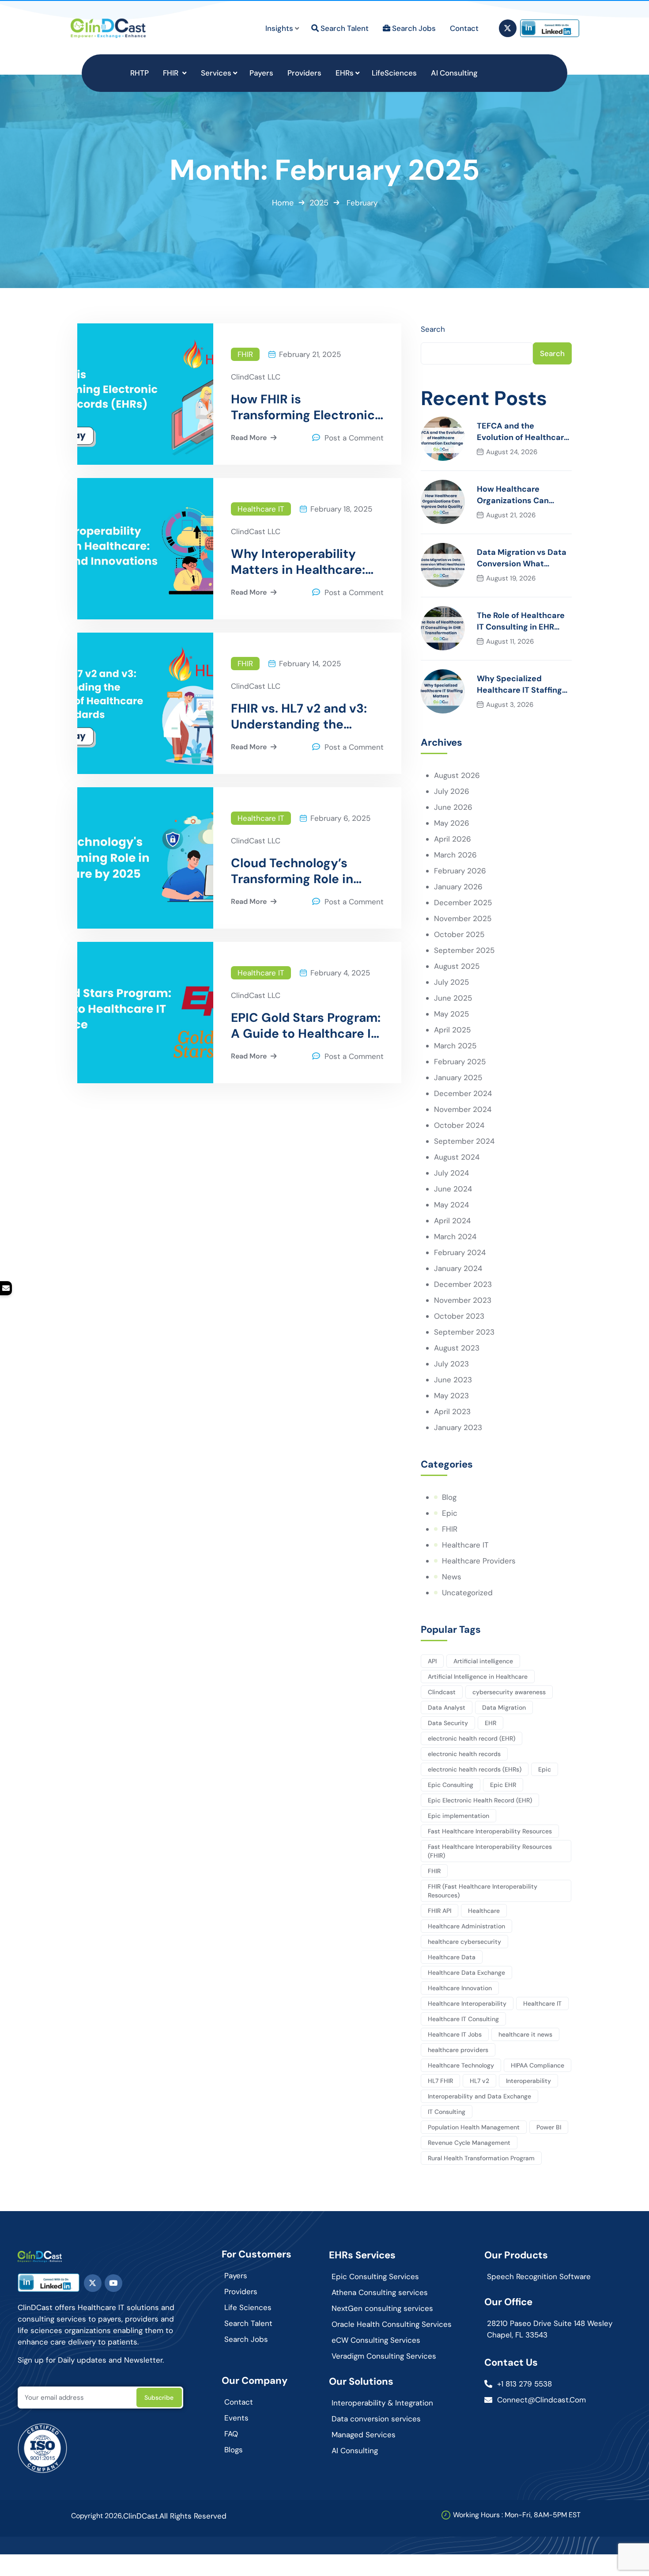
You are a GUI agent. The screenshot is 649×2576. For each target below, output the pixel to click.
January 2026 (458, 887)
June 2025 (453, 998)
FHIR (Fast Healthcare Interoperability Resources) (483, 1891)
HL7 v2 (479, 2081)
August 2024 (457, 1157)
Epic (450, 1513)
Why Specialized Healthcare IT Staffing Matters (519, 685)
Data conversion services (376, 2419)
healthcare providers (458, 2050)
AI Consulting (355, 2451)
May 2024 (451, 1205)
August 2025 (457, 966)
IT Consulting (447, 2112)
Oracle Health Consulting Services (392, 2324)
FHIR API (440, 1911)
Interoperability (528, 2081)
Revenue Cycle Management (469, 2143)
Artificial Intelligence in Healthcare (478, 1677)
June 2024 (453, 1189)
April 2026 (453, 839)
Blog (449, 1497)
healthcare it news (525, 2034)
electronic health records (464, 1754)
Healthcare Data (452, 1957)
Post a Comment (354, 438)
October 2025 (459, 934)
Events (236, 2418)
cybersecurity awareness (509, 1692)
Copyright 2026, (97, 2516)
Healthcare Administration (466, 1926)
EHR (491, 1723)
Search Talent (248, 2323)
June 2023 (453, 1380)
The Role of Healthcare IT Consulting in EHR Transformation (521, 621)
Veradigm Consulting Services (384, 2356)
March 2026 (455, 855)
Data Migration (504, 1707)
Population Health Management (474, 2127)
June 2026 (453, 807)
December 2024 (463, 1093)
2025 (319, 203)
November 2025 (463, 918)
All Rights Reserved (193, 2516)
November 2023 (463, 1300)
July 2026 (452, 791)
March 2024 (455, 1237)
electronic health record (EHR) (472, 1738)
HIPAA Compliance (538, 2065)
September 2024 (464, 1141)
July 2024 (451, 1173)
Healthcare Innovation (460, 1988)
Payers (236, 2276)
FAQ (231, 2434)
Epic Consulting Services (375, 2276)
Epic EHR (503, 1785)
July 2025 (451, 982)
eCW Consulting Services (376, 2340)
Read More (249, 438)
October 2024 (459, 1125)
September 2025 (464, 950)
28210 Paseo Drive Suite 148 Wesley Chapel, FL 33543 (550, 2329)
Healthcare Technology (461, 2065)
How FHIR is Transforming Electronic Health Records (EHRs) (303, 407)
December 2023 (463, 1284)
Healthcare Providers (479, 1561)
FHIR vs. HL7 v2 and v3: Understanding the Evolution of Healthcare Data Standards (301, 717)
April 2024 (452, 1221)
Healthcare (484, 1911)
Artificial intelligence (483, 1661)
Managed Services (364, 2435)
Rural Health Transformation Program (481, 2158)
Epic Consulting (451, 1785)
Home (283, 203)
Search (433, 329)
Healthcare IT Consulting (463, 2019)
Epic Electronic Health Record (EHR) (480, 1800)
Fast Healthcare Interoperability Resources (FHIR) (490, 1851)
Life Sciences (248, 2307)
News (452, 1577)
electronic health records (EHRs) (475, 1769)
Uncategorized (467, 1593)
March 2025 (455, 1046)
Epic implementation (458, 1816)
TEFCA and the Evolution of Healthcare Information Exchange (523, 432)
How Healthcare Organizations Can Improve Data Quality (519, 495)
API (432, 1661)
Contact (239, 2402)
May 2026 (452, 823)
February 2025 (460, 1062)
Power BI (549, 2127)
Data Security (448, 1723)
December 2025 (463, 903)
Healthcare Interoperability (467, 2003)
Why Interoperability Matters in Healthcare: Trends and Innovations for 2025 (301, 562)
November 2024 (463, 1109)
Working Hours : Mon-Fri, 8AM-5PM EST (517, 2515)
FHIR (245, 354)
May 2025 (451, 1014)
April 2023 (452, 1411)
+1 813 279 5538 (524, 2384)
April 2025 (452, 1030)
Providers (241, 2291)
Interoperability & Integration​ (382, 2403)
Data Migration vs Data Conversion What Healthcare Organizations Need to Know (522, 558)
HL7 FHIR (440, 2081)
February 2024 (460, 1252)
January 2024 (458, 1268)
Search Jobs (246, 2339)
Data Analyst (447, 1707)
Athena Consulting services (380, 2292)
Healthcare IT (261, 509)
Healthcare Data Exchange (466, 1973)
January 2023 (458, 1427)
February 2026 (460, 871)
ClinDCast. (141, 2516)
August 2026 (457, 775)
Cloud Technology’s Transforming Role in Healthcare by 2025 (292, 871)
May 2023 (451, 1396)
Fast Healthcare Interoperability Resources (490, 1831)
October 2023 (459, 1316)
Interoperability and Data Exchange (479, 2096)
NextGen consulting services (382, 2308)
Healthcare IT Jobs (455, 2034)
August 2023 (457, 1348)
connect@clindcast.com (541, 2400)
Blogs (234, 2450)
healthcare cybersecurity (464, 1942)
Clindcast (442, 1692)
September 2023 (464, 1332)
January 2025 (458, 1077)
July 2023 (451, 1364)
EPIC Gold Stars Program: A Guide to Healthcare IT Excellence (306, 1026)
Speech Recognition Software (539, 2276)
